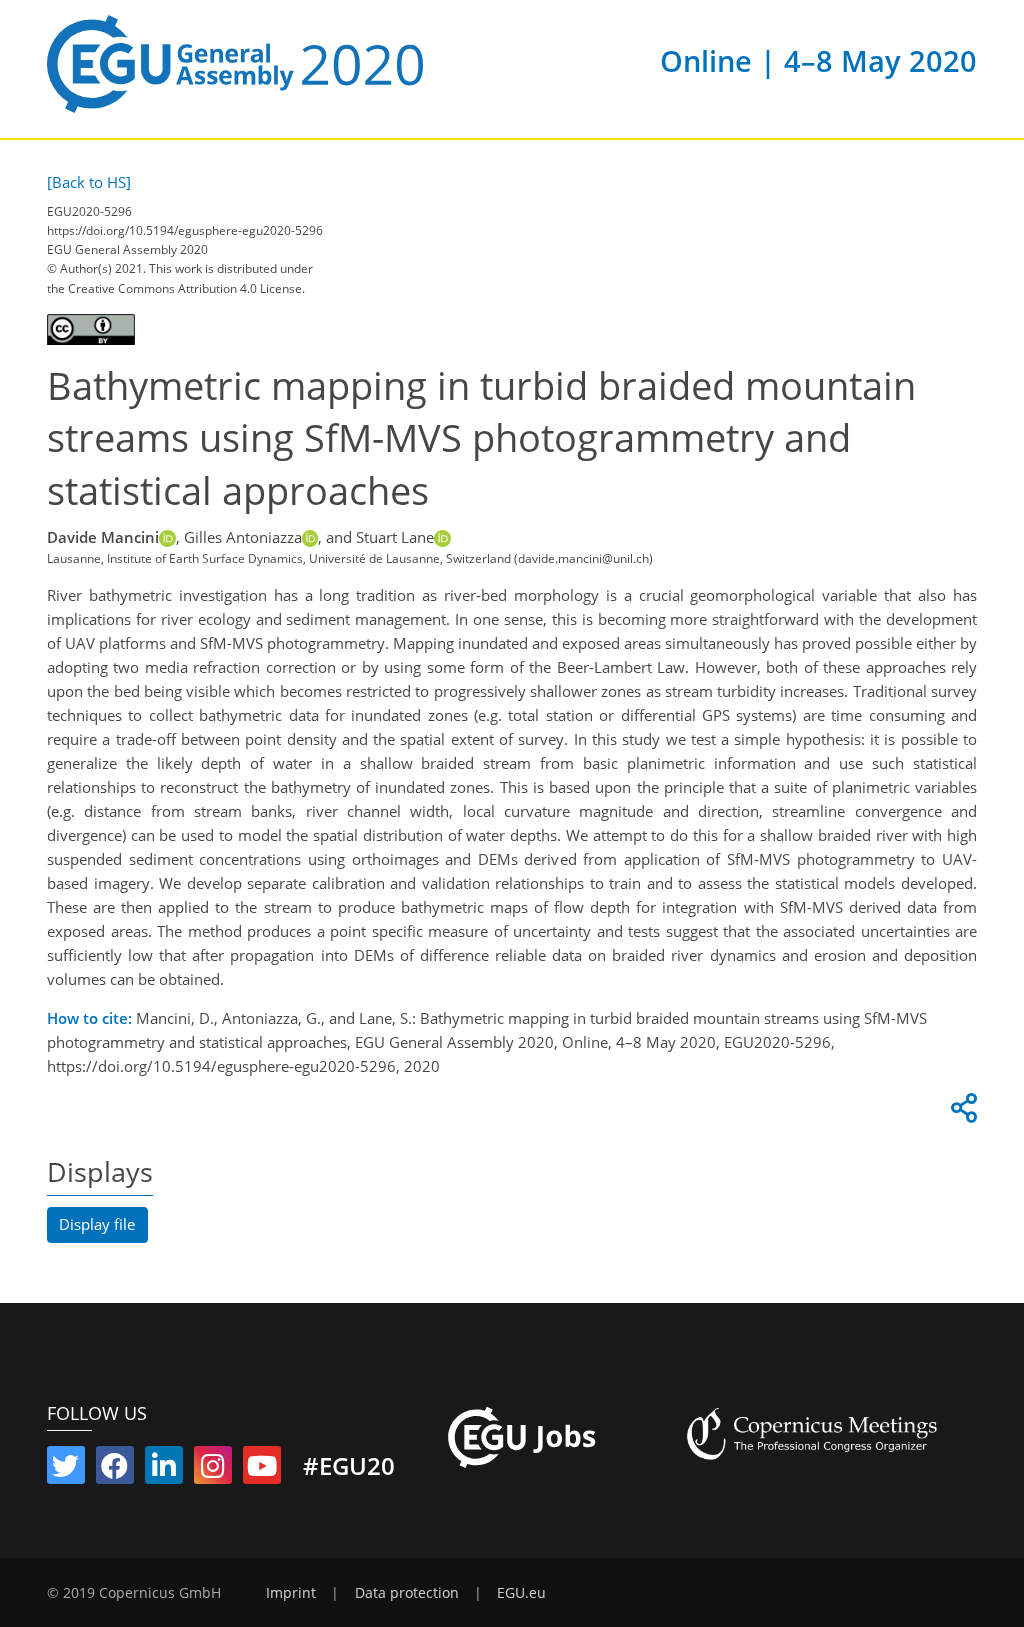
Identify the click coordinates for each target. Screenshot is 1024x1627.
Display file (97, 1224)
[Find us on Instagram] (213, 1470)
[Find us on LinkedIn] (164, 1470)
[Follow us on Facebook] (115, 1470)
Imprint (291, 1593)
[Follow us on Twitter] (66, 1470)
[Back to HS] (89, 182)
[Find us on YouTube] (262, 1470)
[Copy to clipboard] (961, 1113)
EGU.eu (521, 1593)
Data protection (407, 1593)
